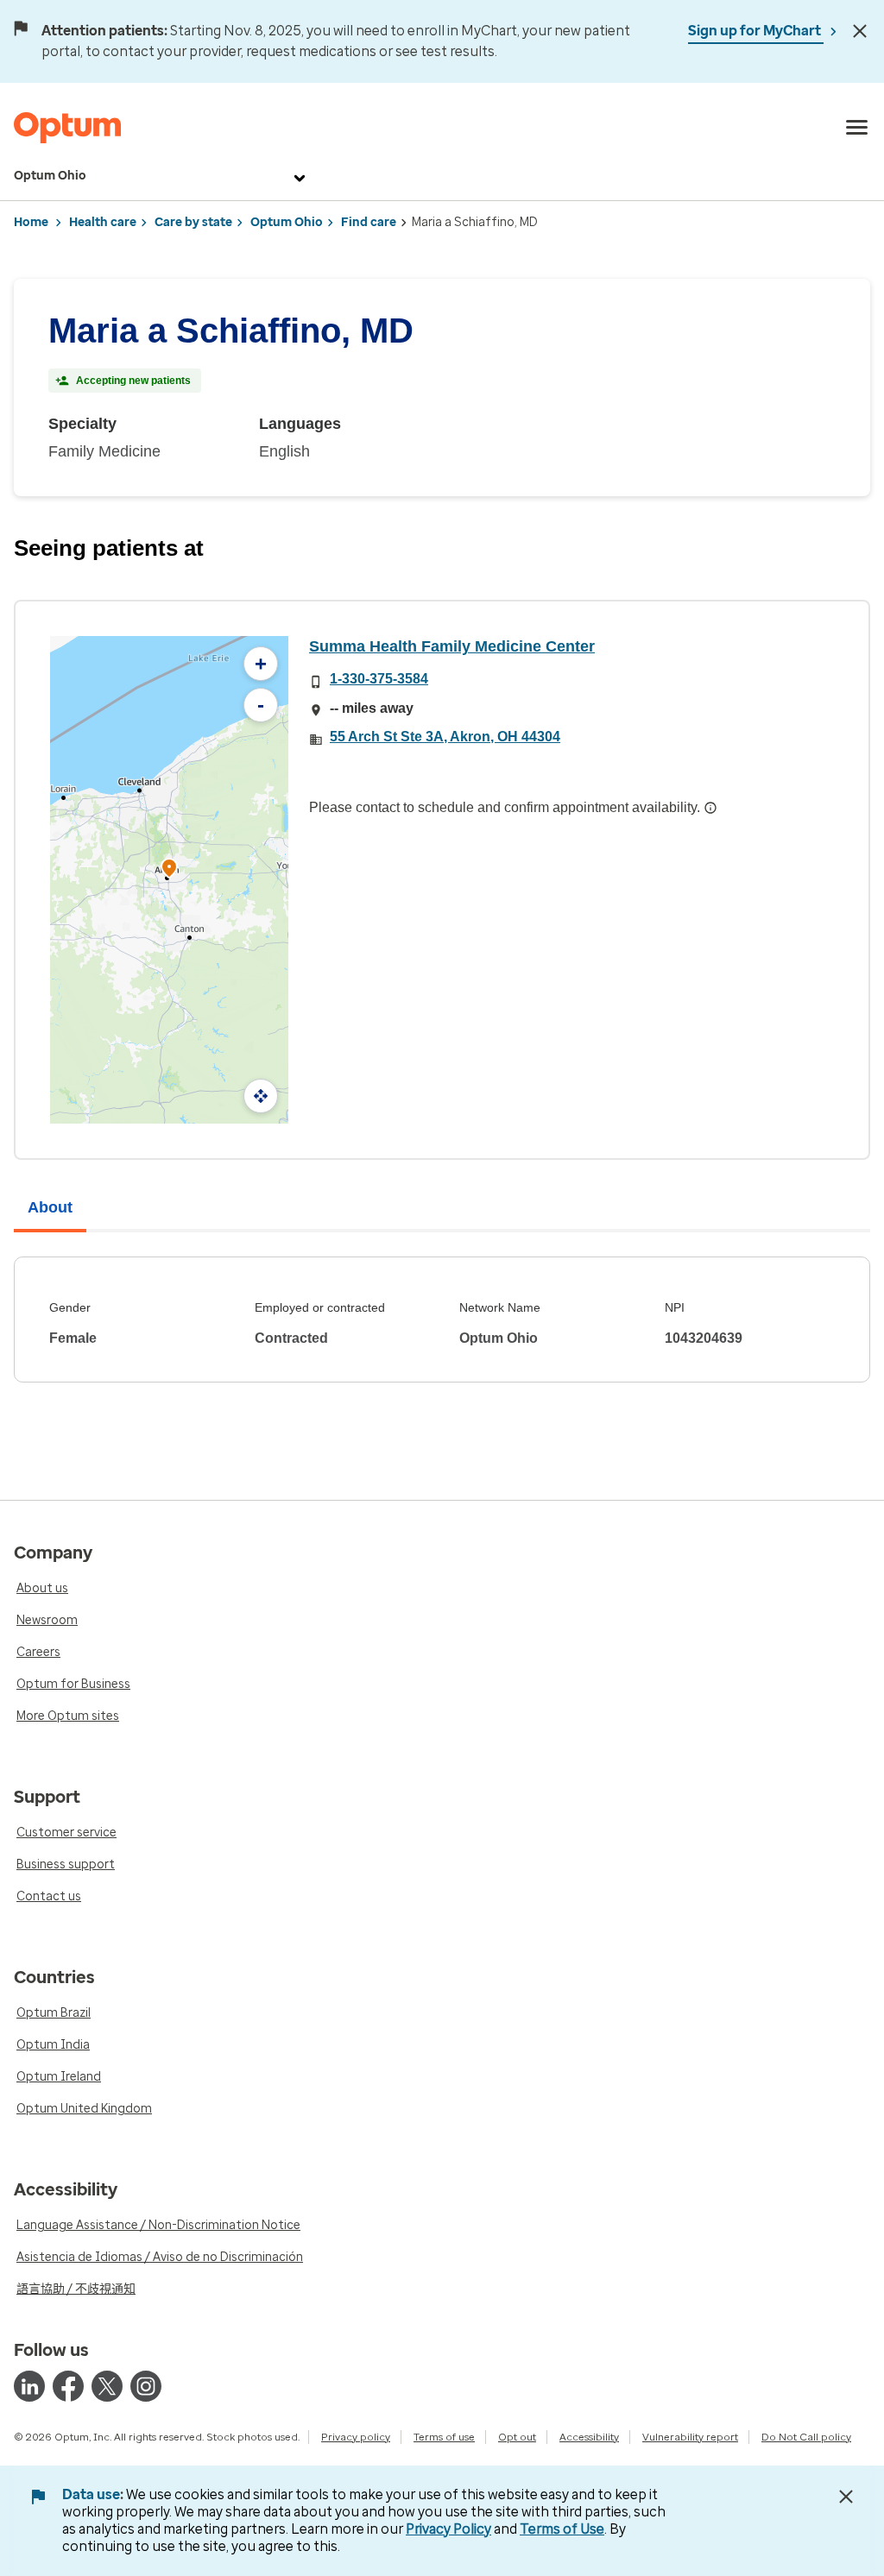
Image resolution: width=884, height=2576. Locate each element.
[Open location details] (169, 869)
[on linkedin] (29, 2386)
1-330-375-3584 (379, 679)
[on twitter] (107, 2386)
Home (31, 222)
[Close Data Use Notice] (846, 2497)
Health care (103, 222)
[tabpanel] (442, 1319)
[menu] (857, 128)
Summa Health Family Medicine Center (452, 646)
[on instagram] (146, 2386)
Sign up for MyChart (756, 31)
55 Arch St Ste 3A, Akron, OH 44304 (445, 737)
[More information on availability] (710, 808)
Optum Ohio (50, 176)
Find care (369, 222)
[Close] (860, 31)
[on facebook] (68, 2386)
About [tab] (50, 1207)
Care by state (193, 222)
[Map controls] (261, 1096)
